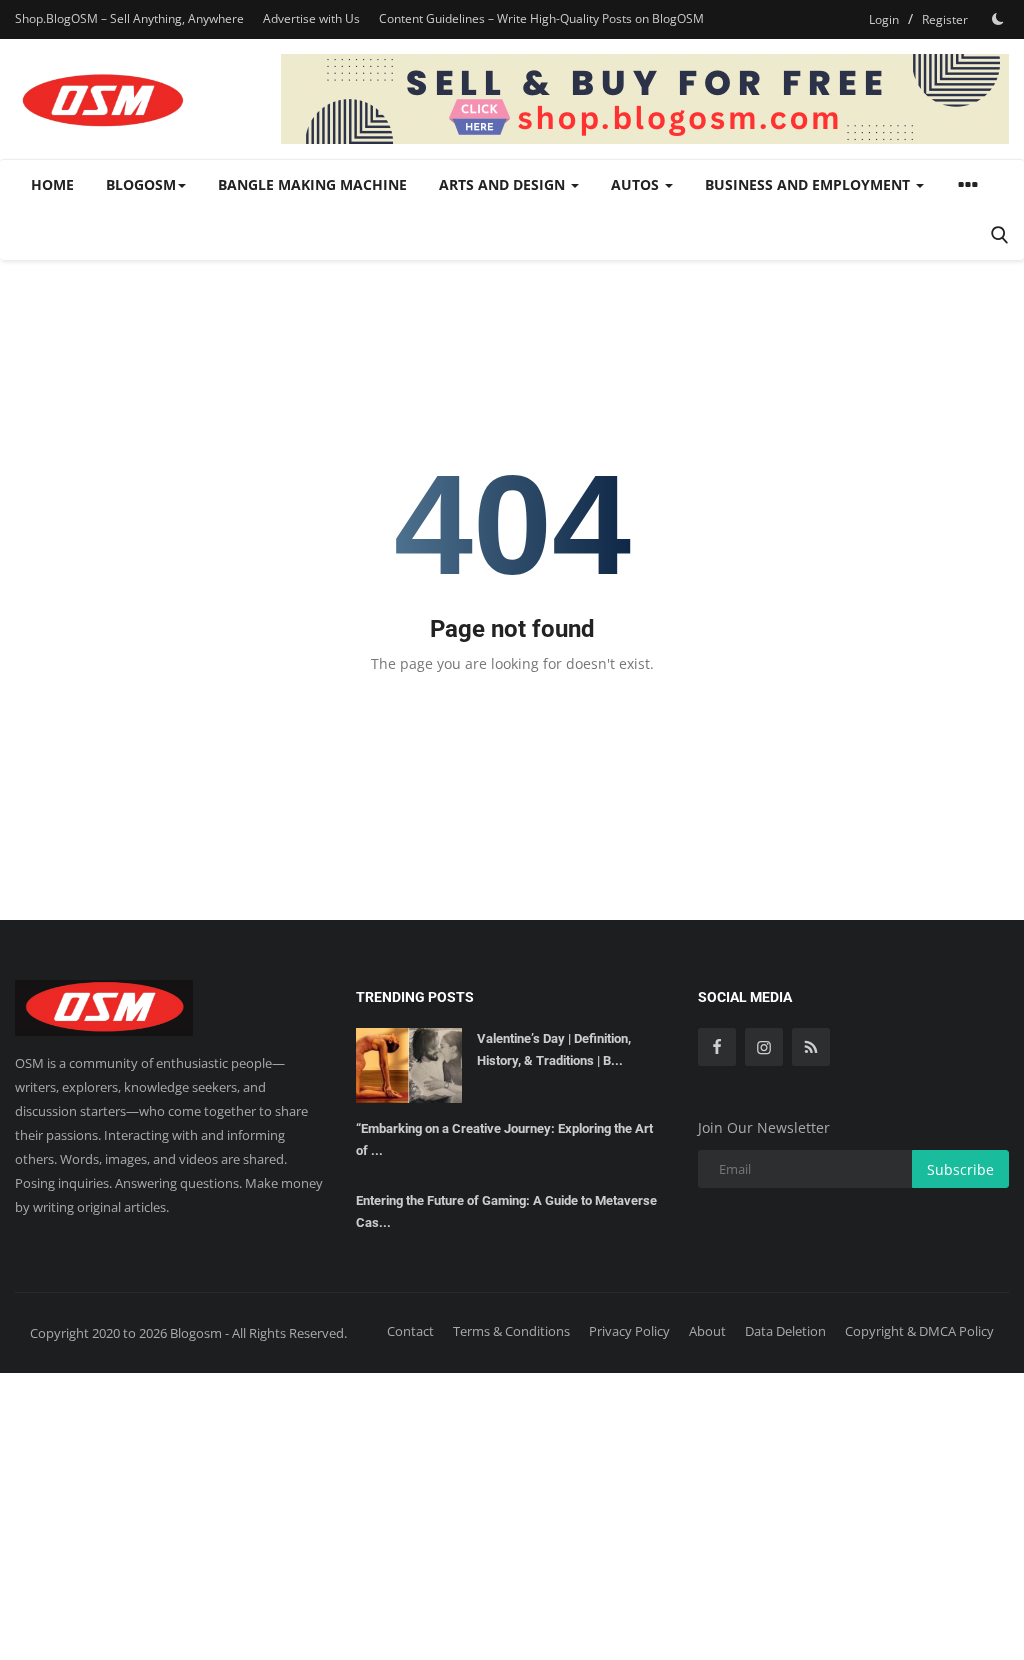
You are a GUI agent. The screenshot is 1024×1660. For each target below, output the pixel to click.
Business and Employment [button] (809, 184)
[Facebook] (717, 1047)
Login (884, 19)
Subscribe (960, 1169)
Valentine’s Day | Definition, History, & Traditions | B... (554, 1049)
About (707, 1331)
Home (52, 184)
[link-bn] (645, 99)
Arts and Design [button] (504, 184)
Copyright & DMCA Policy (919, 1331)
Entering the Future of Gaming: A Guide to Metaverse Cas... (506, 1211)
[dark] (998, 19)
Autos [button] (637, 184)
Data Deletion (785, 1331)
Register (945, 19)
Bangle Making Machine (312, 184)
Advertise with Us (311, 18)
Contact (410, 1331)
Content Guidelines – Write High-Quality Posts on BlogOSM (541, 18)
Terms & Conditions (511, 1331)
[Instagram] (764, 1047)
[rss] (811, 1047)
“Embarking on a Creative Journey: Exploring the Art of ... (504, 1139)
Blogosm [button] (141, 184)
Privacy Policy (629, 1331)
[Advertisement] (512, 1513)
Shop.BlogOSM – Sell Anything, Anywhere (129, 18)
